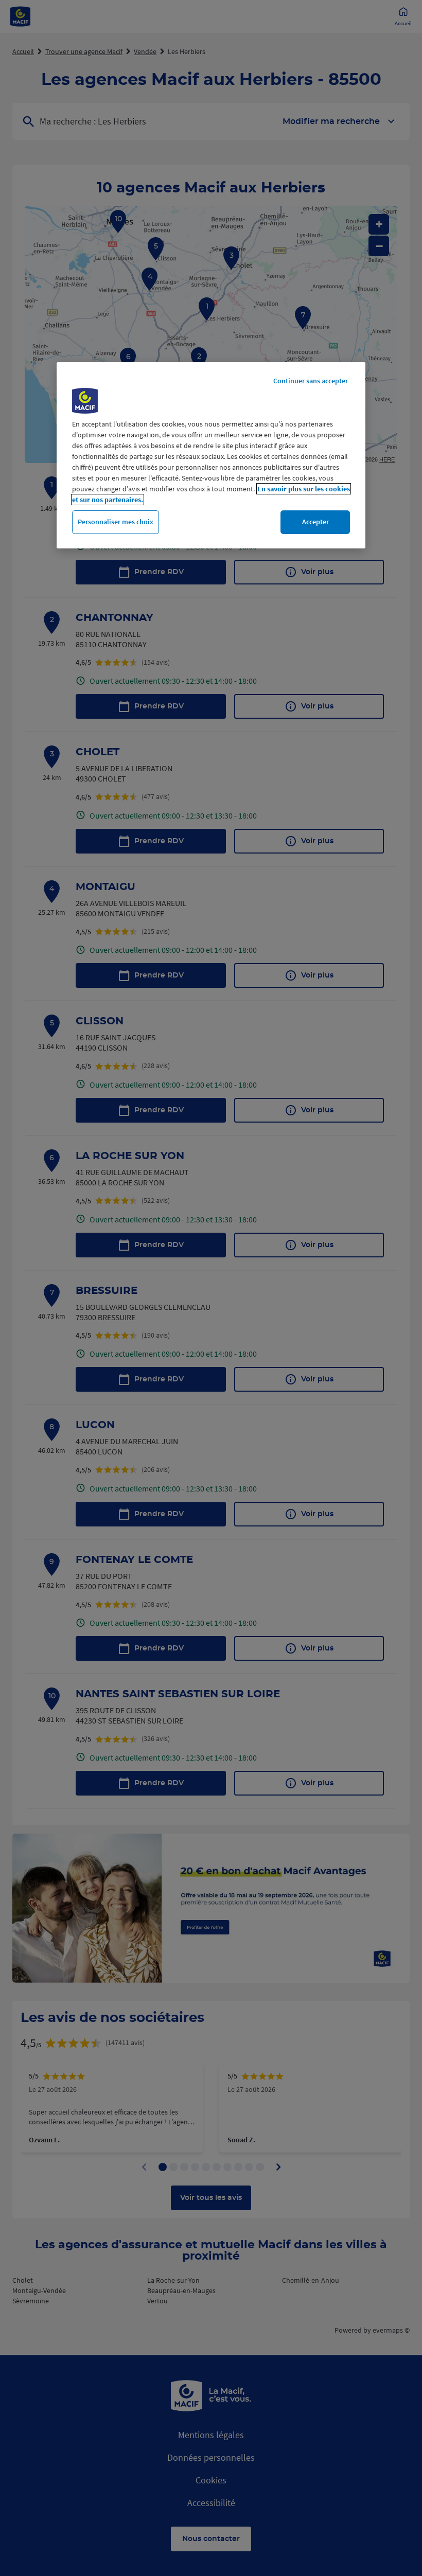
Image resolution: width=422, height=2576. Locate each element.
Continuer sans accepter (311, 381)
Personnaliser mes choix (116, 522)
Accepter (315, 522)
